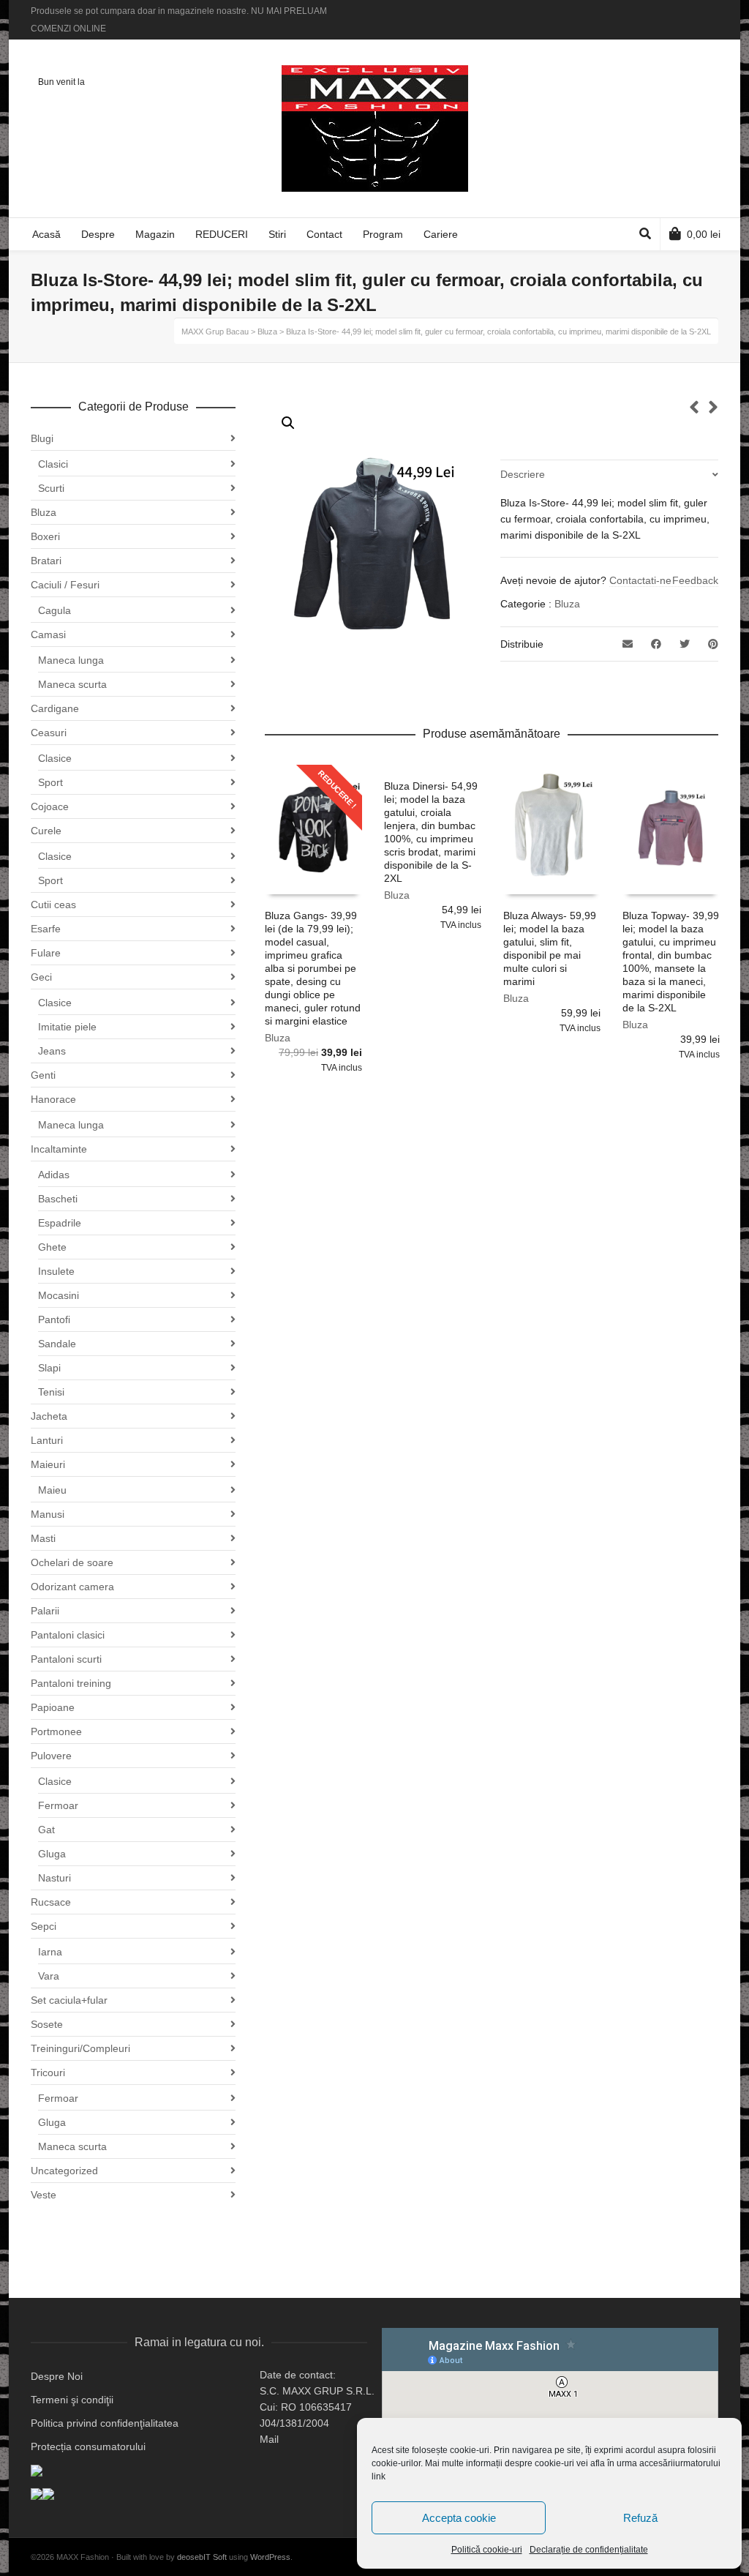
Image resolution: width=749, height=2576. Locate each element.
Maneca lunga (71, 660)
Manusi (48, 1514)
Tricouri (48, 2073)
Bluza (567, 604)
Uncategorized (64, 2171)
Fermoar (58, 1805)
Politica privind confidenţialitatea (105, 2423)
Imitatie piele (67, 1027)
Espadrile (60, 1223)
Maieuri (48, 1464)
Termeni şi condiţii (72, 2400)
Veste (44, 2195)
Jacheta (49, 1416)
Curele (46, 831)
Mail (269, 2439)
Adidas (54, 1175)
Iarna (50, 1952)
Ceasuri (49, 733)
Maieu (52, 1490)
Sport (50, 782)
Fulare (46, 953)
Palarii (45, 1611)
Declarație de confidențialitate (589, 2550)
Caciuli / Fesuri (65, 585)
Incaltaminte (59, 1149)
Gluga (52, 1854)
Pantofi (54, 1319)
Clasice (55, 758)
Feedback (695, 580)
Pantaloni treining (71, 1683)
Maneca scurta (72, 684)
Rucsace (51, 1902)
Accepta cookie (459, 2518)
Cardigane (55, 708)
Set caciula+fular (69, 2000)
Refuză (640, 2518)
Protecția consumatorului (88, 2446)
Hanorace (53, 1099)
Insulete (56, 1271)
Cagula (54, 610)
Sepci (44, 1926)
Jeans (52, 1051)
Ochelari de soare (72, 1562)
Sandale (57, 1344)
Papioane (53, 1707)
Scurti (51, 488)
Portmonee (56, 1731)
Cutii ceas (53, 905)
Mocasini (59, 1295)
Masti (43, 1538)
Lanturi (47, 1440)
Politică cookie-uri (487, 2550)
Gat (46, 1830)
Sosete (47, 2024)
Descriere (523, 474)
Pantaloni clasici (68, 1635)
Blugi (42, 438)
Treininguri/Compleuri (80, 2048)
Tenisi (51, 1392)
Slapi (49, 1368)
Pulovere (51, 1756)
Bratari (46, 561)
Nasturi (54, 1878)
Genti (43, 1075)
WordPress (270, 2557)
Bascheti (58, 1199)
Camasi (48, 634)
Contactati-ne (640, 580)
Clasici (53, 464)
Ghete (52, 1247)
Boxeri (45, 536)
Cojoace (50, 806)
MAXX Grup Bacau (215, 332)
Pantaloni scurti (66, 1659)
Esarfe (46, 929)
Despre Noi (57, 2376)
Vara (49, 1976)
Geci (41, 977)
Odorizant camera (72, 1587)
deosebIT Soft (202, 2557)
